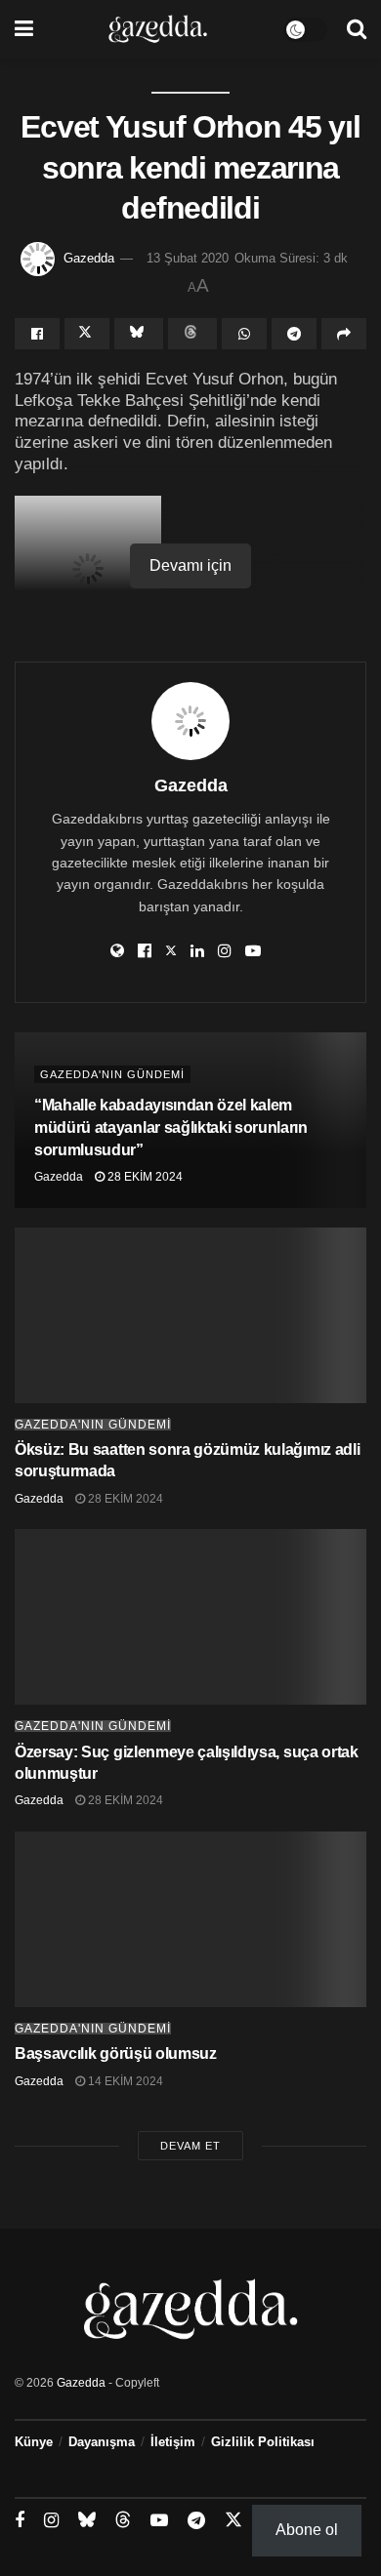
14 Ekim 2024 (124, 2081)
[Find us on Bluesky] (87, 2520)
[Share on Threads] (192, 334)
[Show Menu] (24, 29)
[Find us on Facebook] (20, 2521)
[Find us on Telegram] (196, 2521)
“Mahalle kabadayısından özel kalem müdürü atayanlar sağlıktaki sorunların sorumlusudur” (171, 1127)
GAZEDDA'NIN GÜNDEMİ (112, 1074)
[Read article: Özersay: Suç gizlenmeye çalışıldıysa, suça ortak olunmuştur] (190, 1617)
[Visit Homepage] (158, 29)
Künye (34, 2442)
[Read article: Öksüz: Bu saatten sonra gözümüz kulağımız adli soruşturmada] (190, 1315)
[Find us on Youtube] (159, 2521)
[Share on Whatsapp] (244, 334)
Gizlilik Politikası (263, 2442)
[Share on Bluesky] (139, 334)
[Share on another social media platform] (344, 334)
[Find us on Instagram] (51, 2521)
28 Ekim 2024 (144, 1177)
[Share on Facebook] (37, 334)
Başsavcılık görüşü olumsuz (116, 2053)
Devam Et (190, 2146)
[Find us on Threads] (123, 2520)
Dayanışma (102, 2442)
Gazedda (89, 258)
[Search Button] (357, 29)
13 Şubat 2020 (188, 258)
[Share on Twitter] (87, 334)
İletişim (173, 2442)
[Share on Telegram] (294, 334)
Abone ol (307, 2530)
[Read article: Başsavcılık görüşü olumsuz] (190, 1919)
